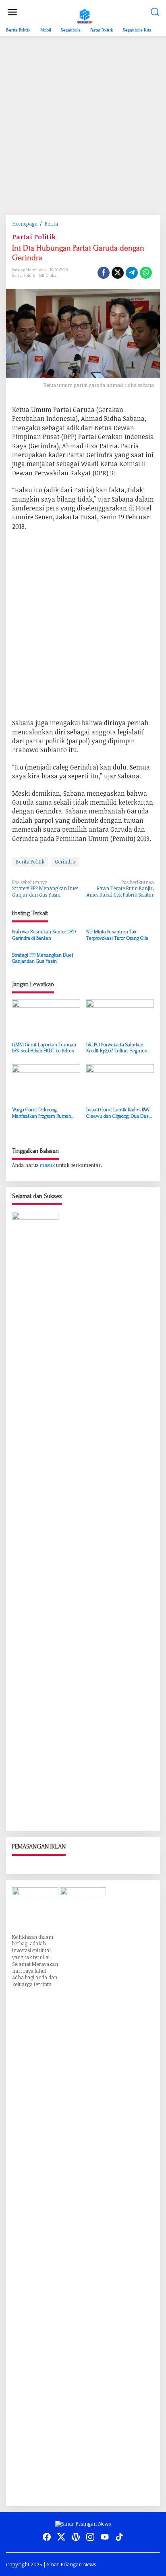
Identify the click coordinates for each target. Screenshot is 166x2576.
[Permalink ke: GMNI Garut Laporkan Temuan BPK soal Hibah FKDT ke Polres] (46, 1019)
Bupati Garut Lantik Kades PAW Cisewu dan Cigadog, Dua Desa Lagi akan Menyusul (119, 1113)
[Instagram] (90, 2537)
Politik (29, 276)
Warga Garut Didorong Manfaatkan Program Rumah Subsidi (42, 1113)
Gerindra (65, 861)
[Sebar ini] (104, 273)
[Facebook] (47, 2537)
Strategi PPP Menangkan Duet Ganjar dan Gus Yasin (45, 889)
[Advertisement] (83, 125)
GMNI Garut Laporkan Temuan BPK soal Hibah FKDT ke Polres (44, 1048)
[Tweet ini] (118, 273)
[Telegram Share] (132, 273)
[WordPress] (76, 2537)
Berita (17, 276)
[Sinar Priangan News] (85, 15)
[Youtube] (105, 2537)
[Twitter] (61, 2537)
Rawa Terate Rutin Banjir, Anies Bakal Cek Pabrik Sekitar (120, 889)
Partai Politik (34, 237)
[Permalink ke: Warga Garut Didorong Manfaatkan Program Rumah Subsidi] (46, 1084)
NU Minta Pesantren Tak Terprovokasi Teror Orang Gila (117, 935)
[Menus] (12, 12)
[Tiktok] (119, 2537)
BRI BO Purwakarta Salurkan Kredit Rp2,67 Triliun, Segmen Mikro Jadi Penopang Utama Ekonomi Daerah (117, 1048)
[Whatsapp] (146, 273)
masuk (47, 1165)
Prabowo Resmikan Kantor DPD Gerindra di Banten (44, 935)
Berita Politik (30, 861)
